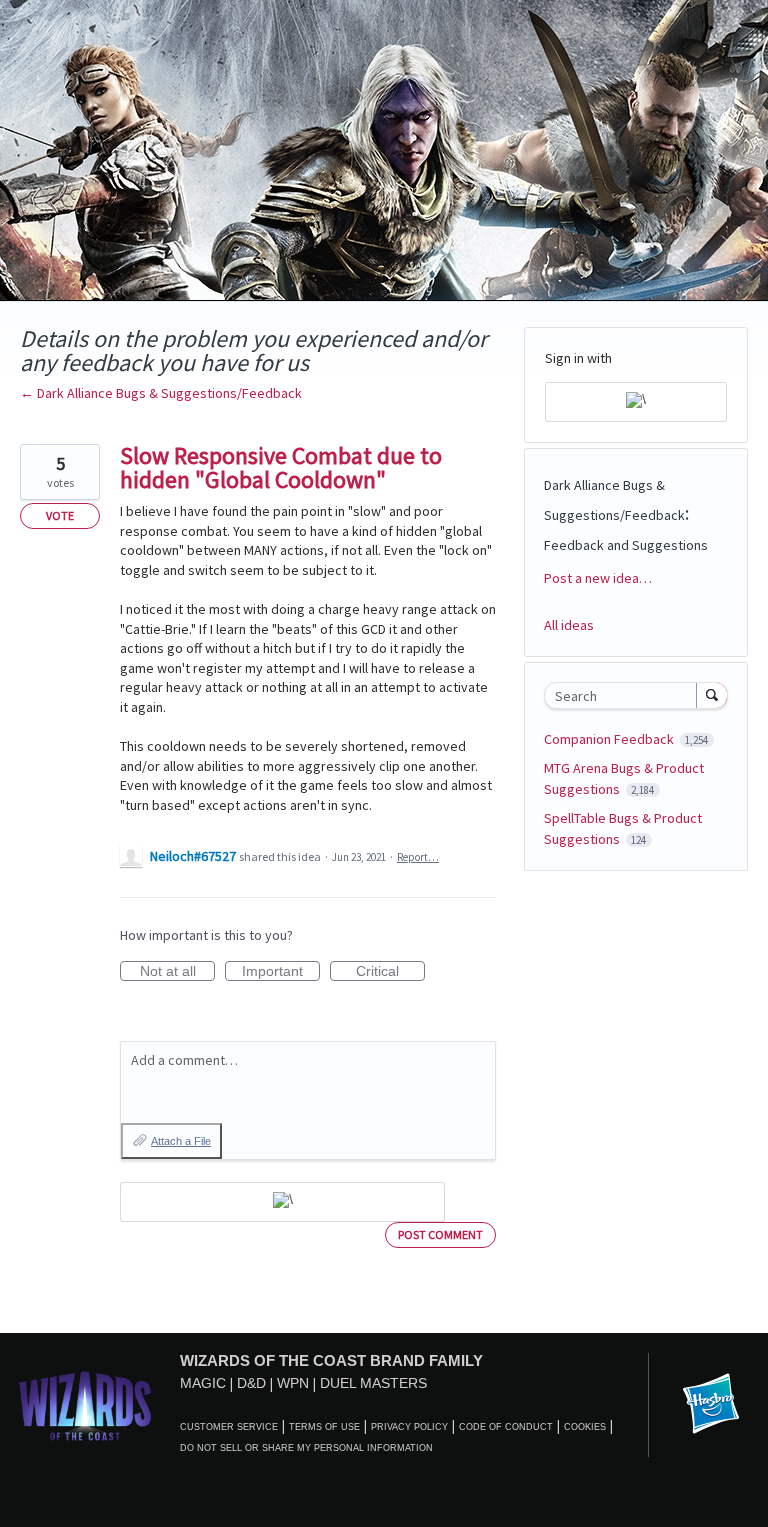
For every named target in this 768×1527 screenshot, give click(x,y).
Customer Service (229, 1427)
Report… (418, 857)
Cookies (585, 1427)
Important (281, 972)
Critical (390, 972)
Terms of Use (324, 1427)
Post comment (440, 1234)
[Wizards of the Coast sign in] (282, 1202)
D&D (251, 1383)
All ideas (569, 625)
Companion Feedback (610, 739)
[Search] (712, 695)
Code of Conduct (506, 1427)
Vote (60, 515)
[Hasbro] (711, 1405)
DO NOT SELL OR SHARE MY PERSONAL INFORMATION (306, 1448)
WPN (293, 1383)
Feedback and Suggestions (626, 545)
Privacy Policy (409, 1427)
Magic (203, 1383)
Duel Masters (373, 1383)
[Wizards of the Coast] (84, 1405)
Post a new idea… (598, 578)
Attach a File (181, 1141)
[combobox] (625, 695)
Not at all (177, 972)
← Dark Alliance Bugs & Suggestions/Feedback (161, 393)
